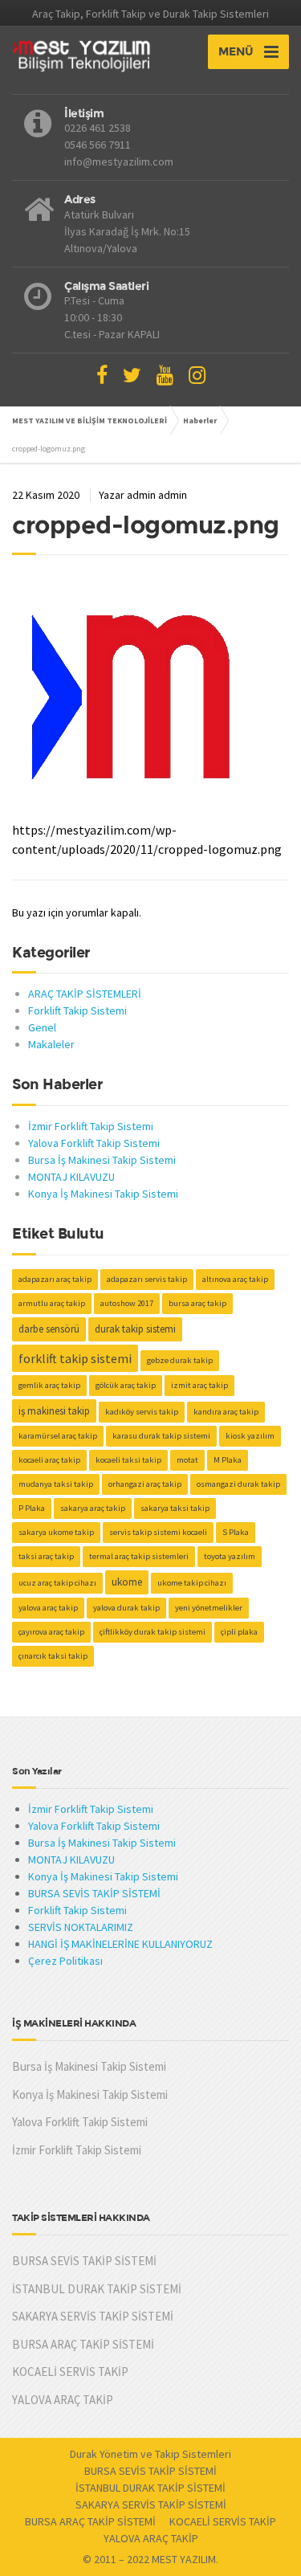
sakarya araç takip (93, 1508)
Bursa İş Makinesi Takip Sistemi (102, 1160)
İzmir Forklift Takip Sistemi (91, 1126)
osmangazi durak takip (238, 1484)
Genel (42, 1027)
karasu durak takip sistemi (161, 1436)
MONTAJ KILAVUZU (71, 1177)
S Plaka (236, 1532)
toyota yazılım (230, 1556)
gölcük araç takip (126, 1385)
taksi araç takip (46, 1556)
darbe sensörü (49, 1329)
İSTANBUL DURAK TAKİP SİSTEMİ (97, 2289)
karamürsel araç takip (58, 1436)
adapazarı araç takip (55, 1279)
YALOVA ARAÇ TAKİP (63, 2400)
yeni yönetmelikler (209, 1608)
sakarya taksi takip (175, 1508)
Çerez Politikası (65, 1961)
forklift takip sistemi (75, 1358)
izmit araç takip (199, 1385)
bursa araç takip (197, 1303)
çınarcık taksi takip (53, 1656)
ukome (127, 1582)
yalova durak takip (126, 1608)
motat (187, 1460)
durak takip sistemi (135, 1329)
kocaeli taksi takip (128, 1460)
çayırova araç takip (51, 1632)
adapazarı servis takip (147, 1279)
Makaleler (51, 1044)
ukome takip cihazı (192, 1583)
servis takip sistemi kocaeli (158, 1532)
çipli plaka (239, 1632)
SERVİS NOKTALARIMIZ (81, 1927)
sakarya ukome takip (56, 1532)
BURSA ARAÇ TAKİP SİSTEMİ (83, 2344)
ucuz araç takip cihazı (57, 1583)
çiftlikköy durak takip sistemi (153, 1632)
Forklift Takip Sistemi (77, 1010)
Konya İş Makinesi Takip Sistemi (103, 1194)
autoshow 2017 (127, 1303)
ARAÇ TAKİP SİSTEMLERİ (85, 994)
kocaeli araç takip (49, 1460)
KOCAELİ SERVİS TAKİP (70, 2372)
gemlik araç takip (49, 1385)
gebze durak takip (180, 1360)
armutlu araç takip (52, 1303)
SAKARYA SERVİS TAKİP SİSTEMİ (93, 2316)
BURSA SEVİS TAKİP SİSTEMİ (94, 1893)
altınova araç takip (235, 1279)
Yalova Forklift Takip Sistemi (94, 1143)
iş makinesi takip (54, 1411)
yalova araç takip (48, 1608)
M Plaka (228, 1460)
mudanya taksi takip (56, 1484)
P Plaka (32, 1508)
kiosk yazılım (250, 1436)
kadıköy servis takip (142, 1412)
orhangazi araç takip (145, 1484)
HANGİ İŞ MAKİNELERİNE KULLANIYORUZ (120, 1944)
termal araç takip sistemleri (139, 1556)
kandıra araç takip (226, 1412)
